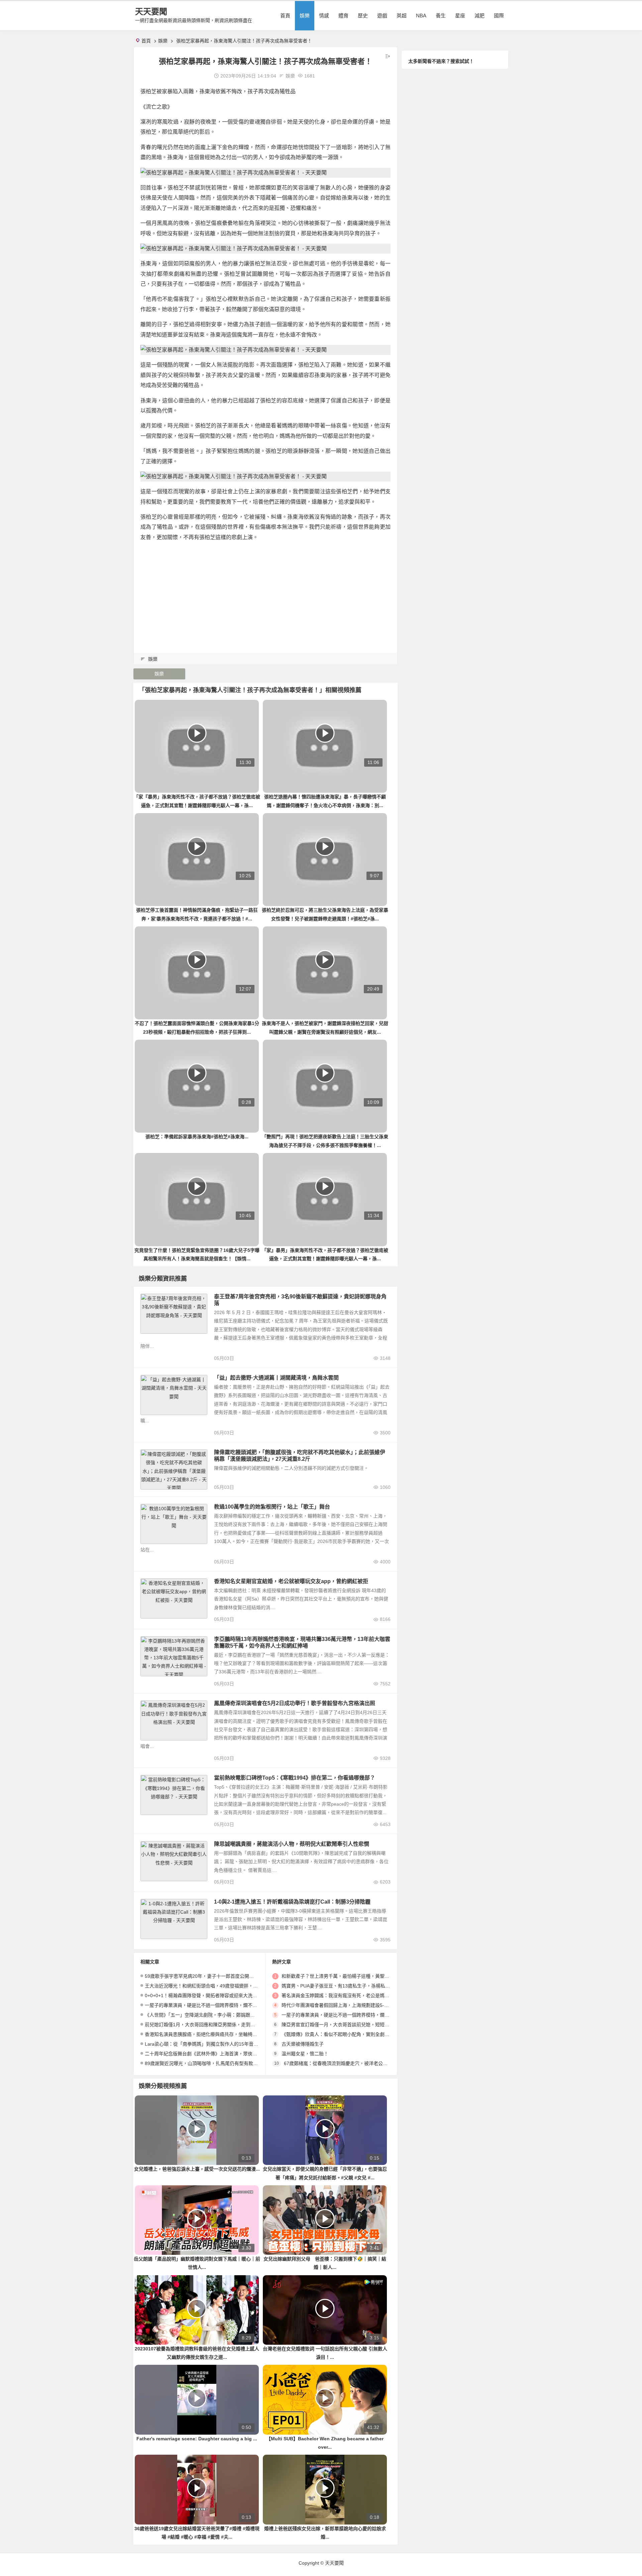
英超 (402, 16)
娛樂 (305, 16)
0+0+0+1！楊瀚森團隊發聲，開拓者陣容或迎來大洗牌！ (203, 1995)
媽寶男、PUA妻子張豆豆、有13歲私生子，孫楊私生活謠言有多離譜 (352, 1986)
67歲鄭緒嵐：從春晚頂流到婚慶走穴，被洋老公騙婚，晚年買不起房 (354, 2063)
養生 (441, 16)
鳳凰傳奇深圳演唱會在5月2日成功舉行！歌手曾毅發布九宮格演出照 (295, 1703)
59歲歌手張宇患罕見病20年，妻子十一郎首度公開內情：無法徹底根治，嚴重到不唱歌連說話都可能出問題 (255, 1976)
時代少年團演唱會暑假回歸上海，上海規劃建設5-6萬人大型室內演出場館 (358, 2005)
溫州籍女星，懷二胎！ (305, 2054)
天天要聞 (151, 12)
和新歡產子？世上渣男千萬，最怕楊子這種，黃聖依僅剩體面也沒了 (352, 1976)
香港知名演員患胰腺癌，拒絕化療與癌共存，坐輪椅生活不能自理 (213, 2034)
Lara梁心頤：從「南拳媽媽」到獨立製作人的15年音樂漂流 (206, 2044)
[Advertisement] (265, 594)
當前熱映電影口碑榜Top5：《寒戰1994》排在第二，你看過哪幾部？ (295, 1778)
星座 (460, 16)
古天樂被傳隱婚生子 (303, 2044)
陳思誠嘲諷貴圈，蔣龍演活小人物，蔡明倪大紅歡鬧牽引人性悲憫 (292, 1844)
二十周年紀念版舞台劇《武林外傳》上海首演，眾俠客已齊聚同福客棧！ (220, 2054)
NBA (421, 16)
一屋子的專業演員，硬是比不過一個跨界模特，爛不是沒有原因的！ (215, 2005)
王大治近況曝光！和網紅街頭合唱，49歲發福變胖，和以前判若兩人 (215, 1986)
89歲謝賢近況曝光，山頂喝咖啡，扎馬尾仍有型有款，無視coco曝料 (216, 2063)
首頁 (285, 16)
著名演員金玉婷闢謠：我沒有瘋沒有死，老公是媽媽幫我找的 (345, 1995)
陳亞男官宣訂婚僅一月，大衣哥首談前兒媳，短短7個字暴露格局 (348, 2025)
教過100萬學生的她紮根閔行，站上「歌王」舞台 (272, 1507)
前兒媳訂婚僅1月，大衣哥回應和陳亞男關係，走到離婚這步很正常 (214, 2025)
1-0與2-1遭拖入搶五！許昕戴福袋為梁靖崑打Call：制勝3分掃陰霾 (292, 1902)
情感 (324, 16)
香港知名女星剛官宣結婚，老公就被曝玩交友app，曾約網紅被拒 (291, 1581)
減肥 (479, 16)
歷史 (363, 16)
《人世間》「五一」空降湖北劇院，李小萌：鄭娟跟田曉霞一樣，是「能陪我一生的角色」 (237, 2015)
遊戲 (382, 16)
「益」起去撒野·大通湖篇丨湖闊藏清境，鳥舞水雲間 (276, 1378)
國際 (499, 16)
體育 (343, 16)
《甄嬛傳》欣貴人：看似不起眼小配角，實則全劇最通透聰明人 (347, 2034)
